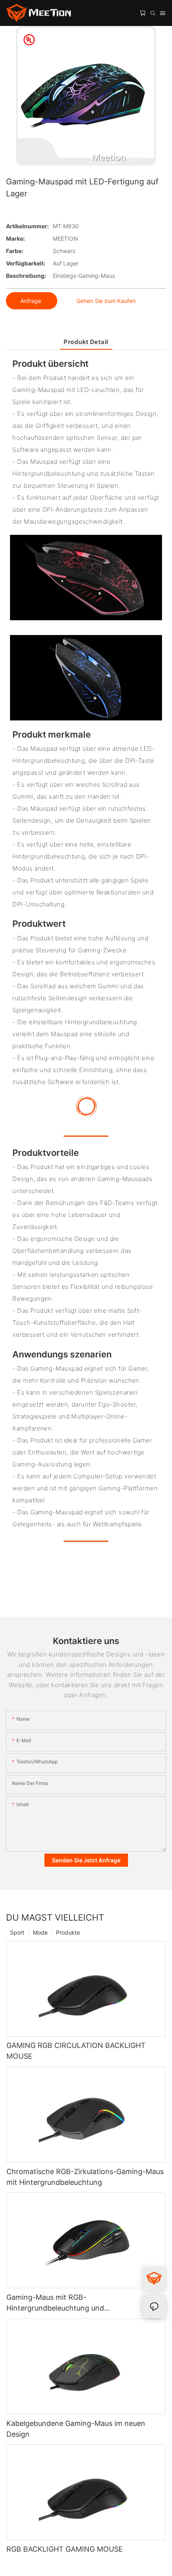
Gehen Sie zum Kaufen (106, 301)
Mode (40, 1932)
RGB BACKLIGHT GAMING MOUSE (65, 2549)
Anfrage (32, 301)
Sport (17, 1932)
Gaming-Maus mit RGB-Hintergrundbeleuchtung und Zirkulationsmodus (55, 2303)
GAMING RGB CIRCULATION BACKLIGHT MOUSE (76, 2051)
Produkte (68, 1932)
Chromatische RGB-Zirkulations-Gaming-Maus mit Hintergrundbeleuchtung (85, 2177)
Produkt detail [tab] (86, 342)
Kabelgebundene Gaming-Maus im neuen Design (76, 2429)
